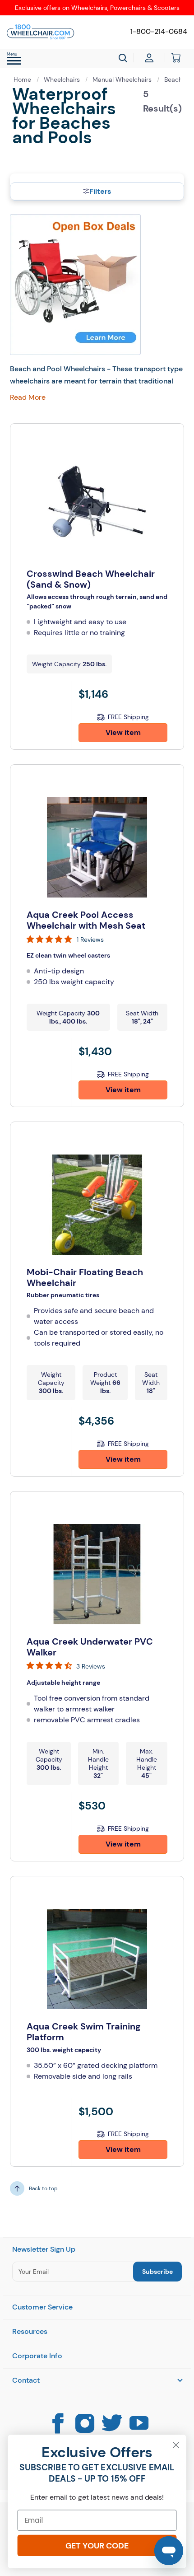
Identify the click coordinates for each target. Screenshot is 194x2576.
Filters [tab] (100, 191)
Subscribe (157, 2272)
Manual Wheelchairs (123, 79)
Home (23, 79)
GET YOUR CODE (97, 2546)
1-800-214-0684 (159, 31)
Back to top (43, 2188)
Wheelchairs (63, 79)
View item (123, 732)
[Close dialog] (176, 2445)
